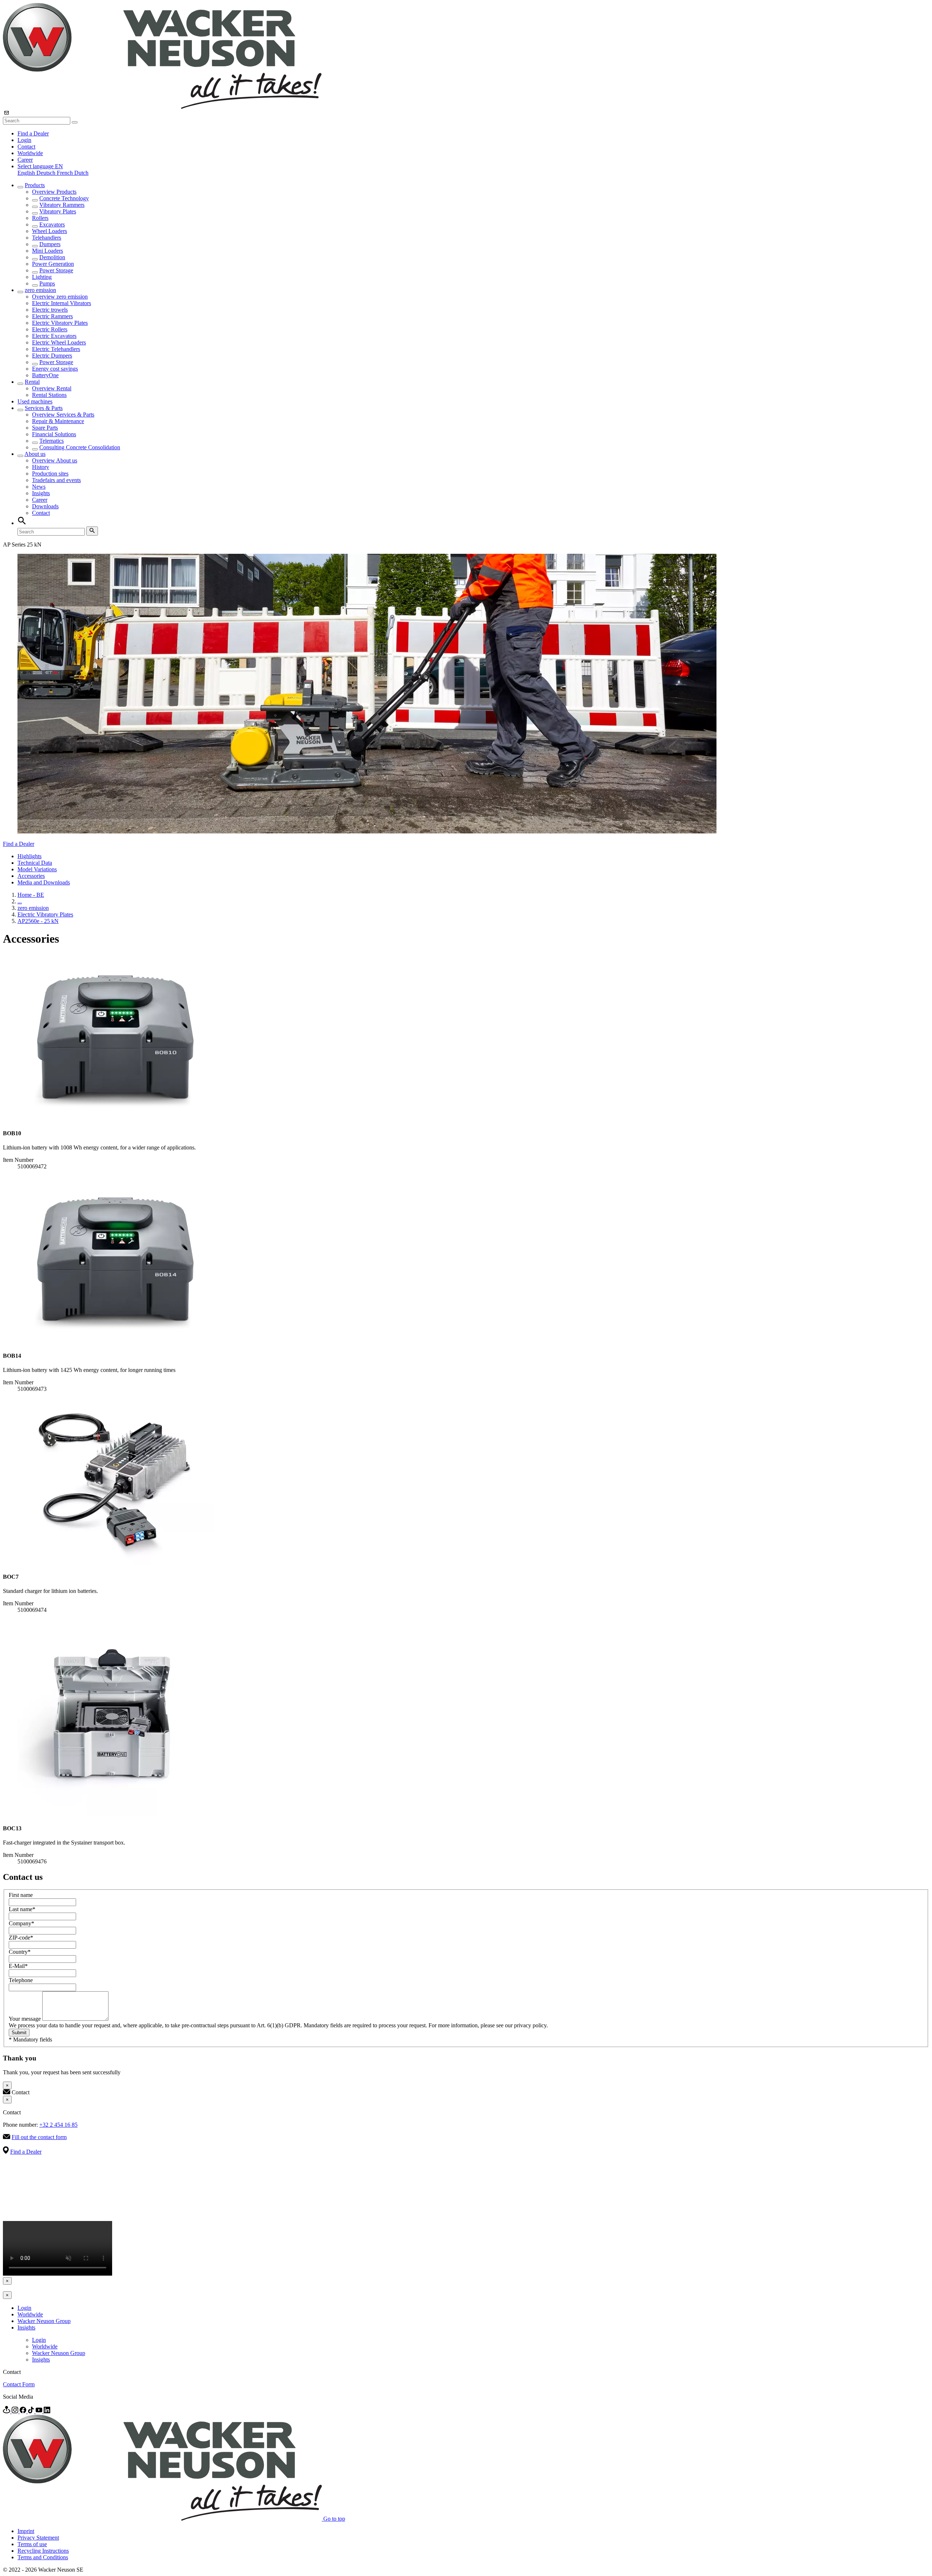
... (20, 901)
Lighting (42, 277)
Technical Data (35, 863)
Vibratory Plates (58, 211)
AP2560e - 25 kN (38, 921)
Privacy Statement (38, 2538)
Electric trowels (50, 310)
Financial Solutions (54, 434)
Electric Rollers (50, 329)
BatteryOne (45, 375)
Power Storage (56, 270)
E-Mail (18, 1966)
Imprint (26, 2531)
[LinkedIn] (47, 2411)
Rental (32, 382)
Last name (22, 1909)
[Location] (7, 2411)
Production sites (50, 474)
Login (24, 140)
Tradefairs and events (56, 480)
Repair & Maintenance (58, 421)
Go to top (334, 2519)
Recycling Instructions (43, 2551)
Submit (19, 2033)
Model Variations (37, 869)
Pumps (47, 283)
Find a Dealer (33, 133)
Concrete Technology (64, 198)
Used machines (35, 401)
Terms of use (32, 2544)
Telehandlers (47, 238)
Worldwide (30, 153)
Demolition (52, 257)
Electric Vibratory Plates (60, 323)
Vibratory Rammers (62, 205)
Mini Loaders (48, 251)
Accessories (31, 876)
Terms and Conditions (43, 2557)
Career (25, 160)
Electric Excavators (54, 336)
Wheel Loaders (50, 231)
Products (35, 185)
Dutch (81, 173)
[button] (40, 166)
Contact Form (19, 2384)
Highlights (29, 856)
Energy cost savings (55, 369)
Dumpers (50, 244)
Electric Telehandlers (56, 349)
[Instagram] (16, 2411)
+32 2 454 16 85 (58, 2125)
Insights (41, 493)
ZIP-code (21, 1938)
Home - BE (31, 895)
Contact (26, 147)
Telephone (21, 1980)
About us (35, 454)
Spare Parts (45, 428)
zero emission (40, 290)
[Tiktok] (32, 2411)
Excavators (52, 224)
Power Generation (53, 264)
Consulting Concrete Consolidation (80, 447)
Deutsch (47, 173)
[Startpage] (162, 107)
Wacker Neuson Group (44, 2321)
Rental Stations (49, 395)
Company (21, 1923)
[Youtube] (40, 2411)
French (66, 173)
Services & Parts (44, 408)
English (27, 173)
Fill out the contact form (39, 2137)
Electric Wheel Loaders (59, 342)
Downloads (45, 506)
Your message (25, 2019)
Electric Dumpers (52, 356)
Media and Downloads (44, 882)
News (39, 487)
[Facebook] (24, 2411)
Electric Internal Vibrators (62, 303)
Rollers (40, 218)
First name (21, 1895)
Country (20, 1952)
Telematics (52, 441)
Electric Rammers (52, 316)
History (41, 467)
